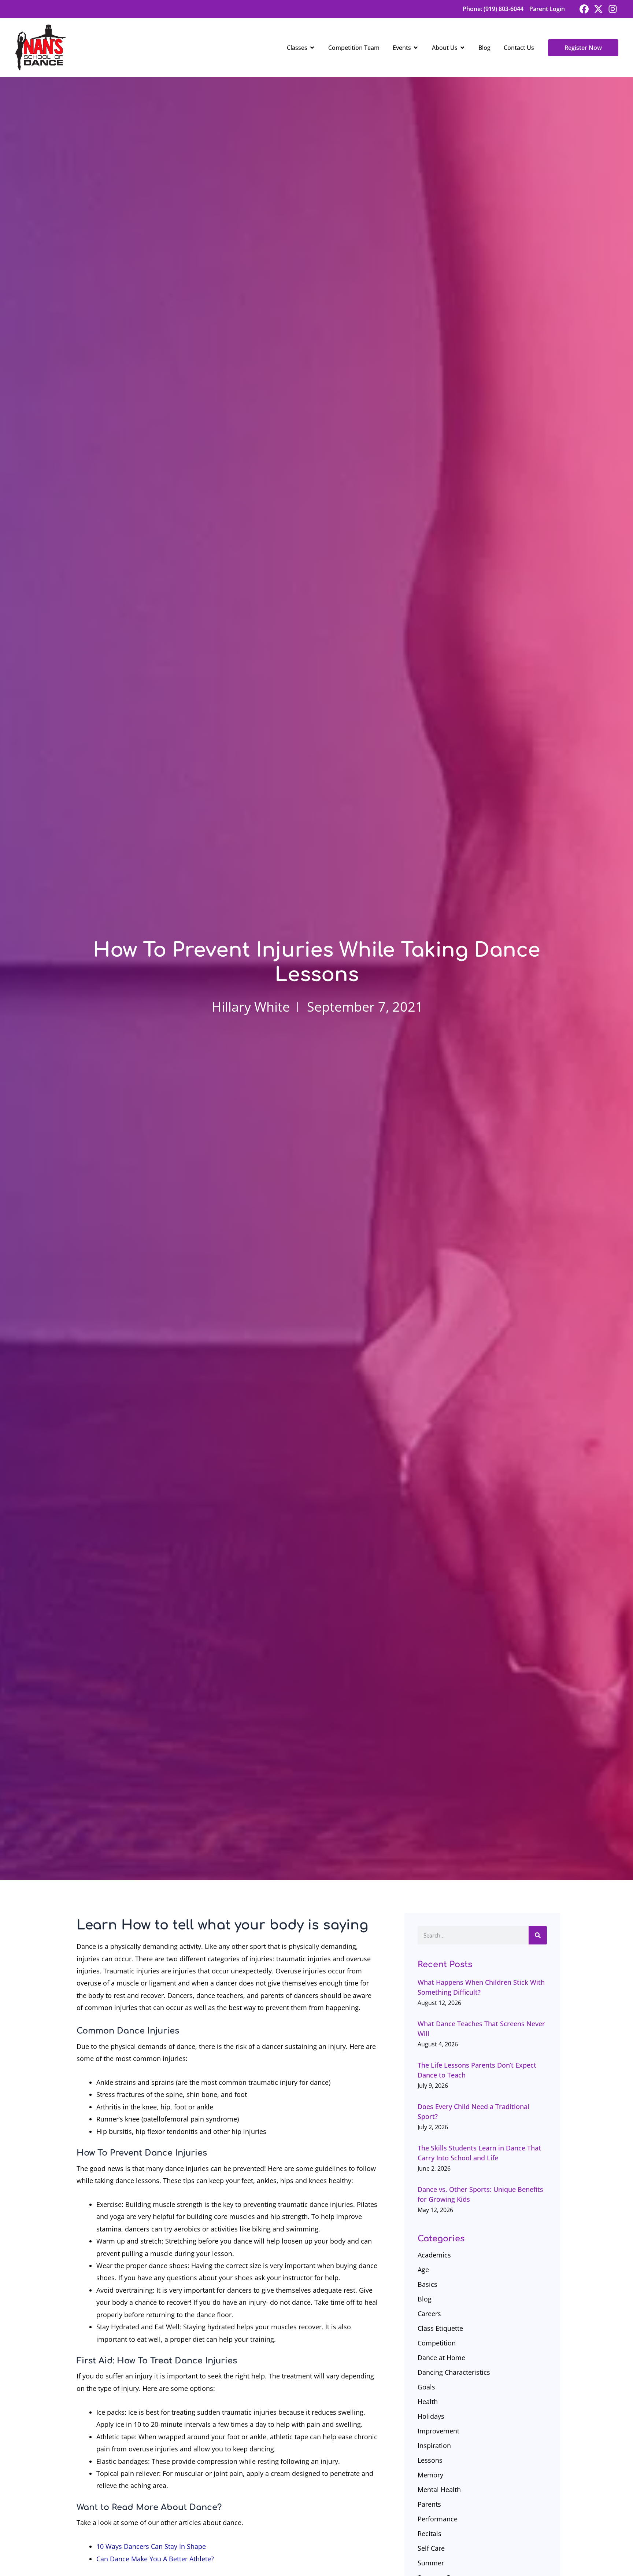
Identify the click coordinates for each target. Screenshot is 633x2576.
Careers (429, 2314)
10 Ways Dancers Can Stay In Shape (151, 2546)
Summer (431, 2563)
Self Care (431, 2548)
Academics (434, 2255)
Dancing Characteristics (454, 2372)
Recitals (430, 2533)
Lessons (430, 2460)
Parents (429, 2504)
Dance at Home (441, 2358)
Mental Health (439, 2489)
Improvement (438, 2431)
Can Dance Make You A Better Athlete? (155, 2559)
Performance (438, 2519)
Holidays (431, 2416)
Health (428, 2402)
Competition (437, 2343)
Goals (426, 2387)
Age (423, 2270)
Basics (427, 2284)
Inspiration (434, 2446)
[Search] (538, 1935)
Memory (430, 2475)
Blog (425, 2299)
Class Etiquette (440, 2328)
